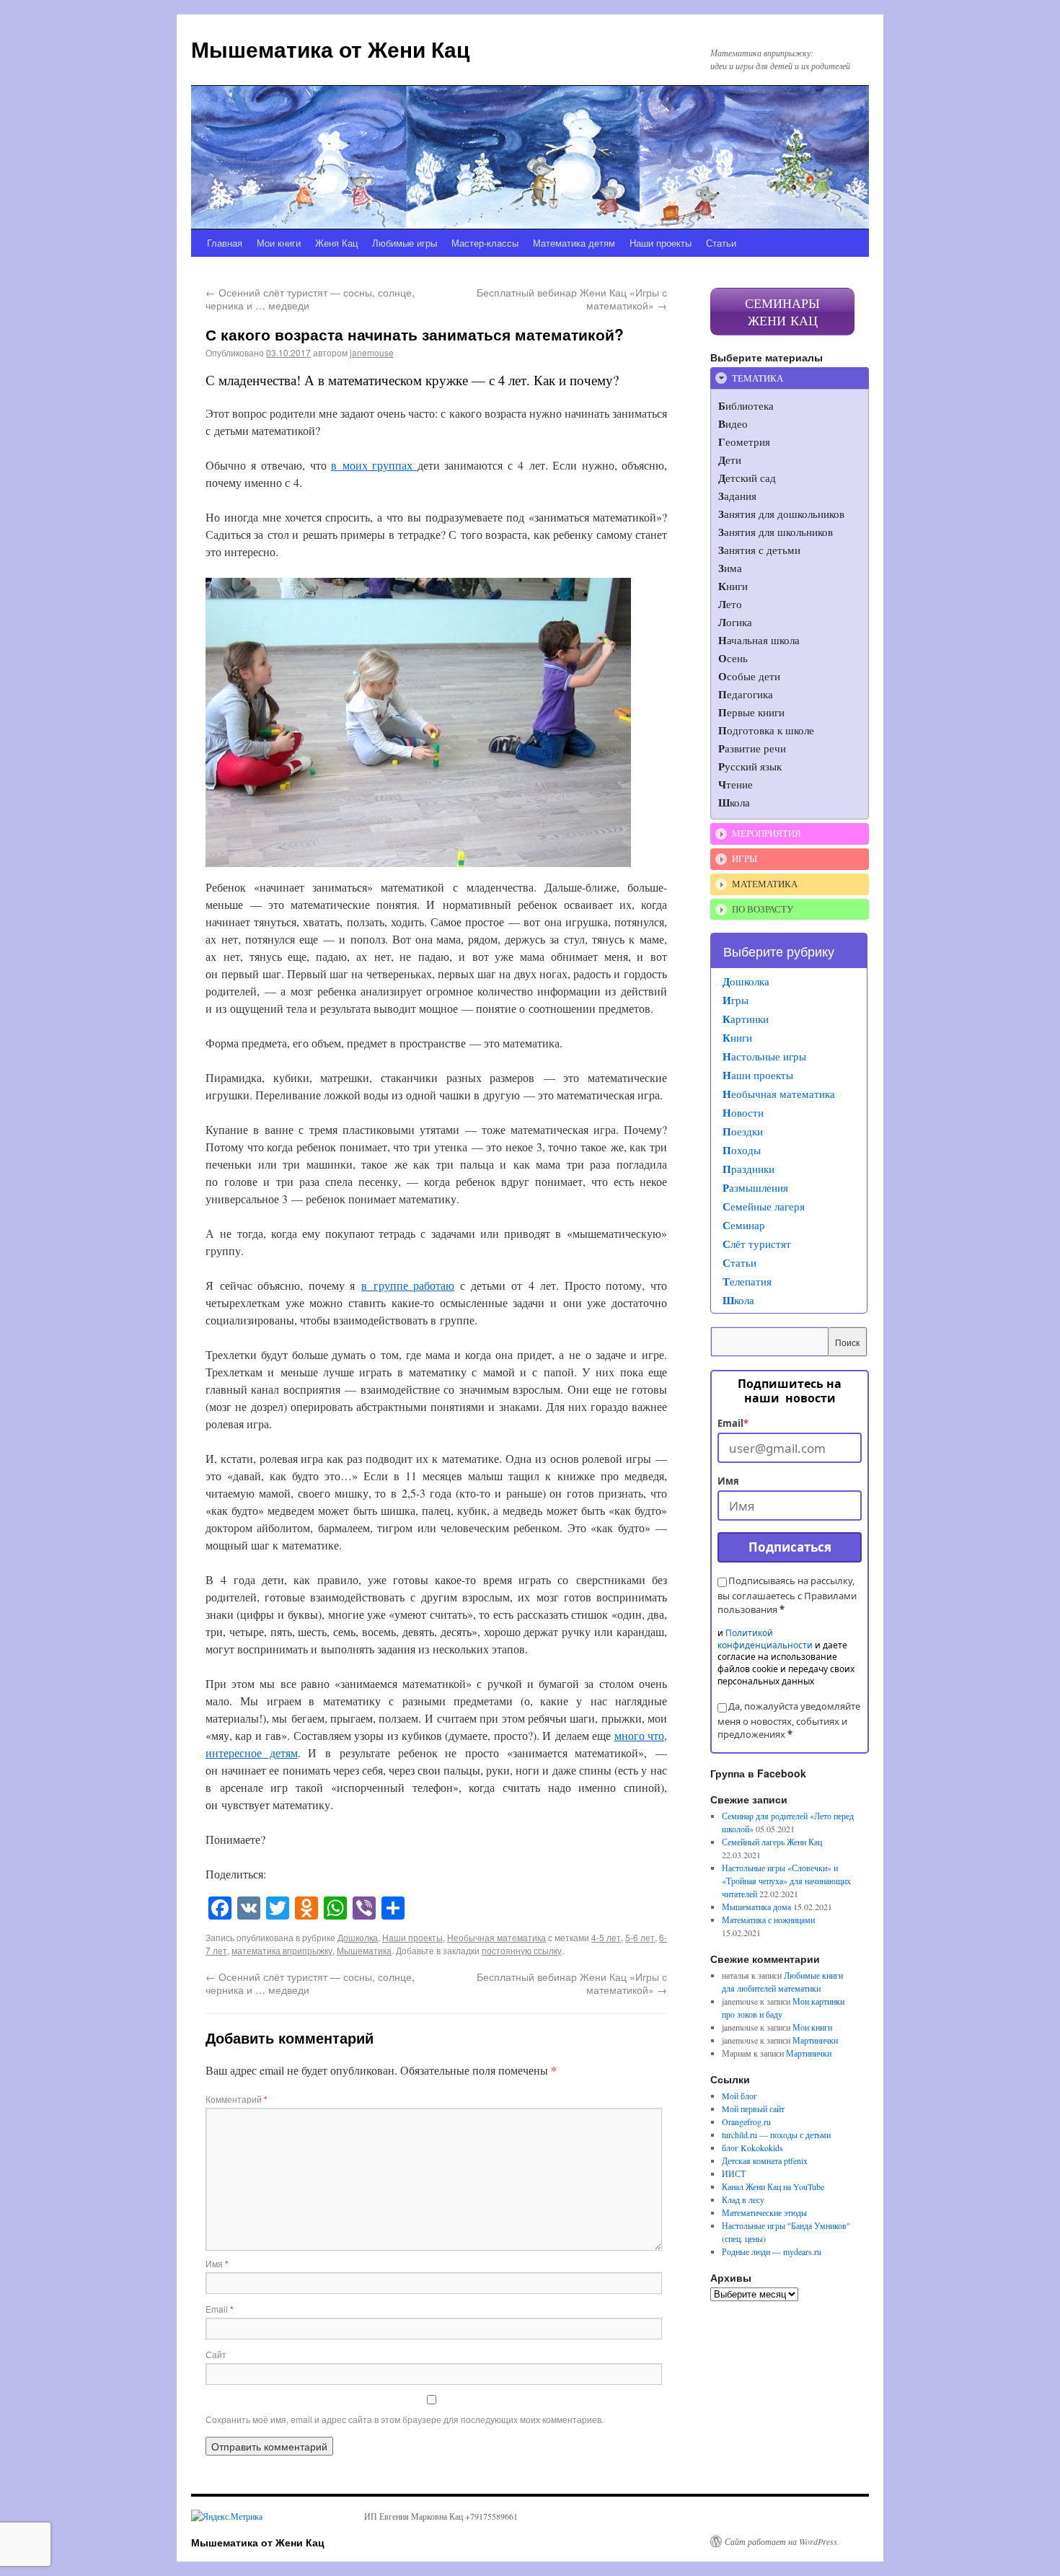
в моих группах (374, 465)
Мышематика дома (756, 1907)
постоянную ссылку (522, 1950)
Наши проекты (661, 243)
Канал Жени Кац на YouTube (773, 2186)
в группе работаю (408, 1285)
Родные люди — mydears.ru (772, 2251)
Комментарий (237, 2099)
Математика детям (574, 243)
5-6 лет (640, 1937)
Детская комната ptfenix (765, 2160)
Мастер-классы (485, 243)
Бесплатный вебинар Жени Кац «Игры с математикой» (572, 299)
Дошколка (358, 1937)
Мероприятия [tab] (767, 833)
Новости (743, 1112)
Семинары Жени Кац (782, 312)
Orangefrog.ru (746, 2122)
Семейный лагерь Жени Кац (772, 1842)
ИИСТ (734, 2173)
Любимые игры (405, 243)
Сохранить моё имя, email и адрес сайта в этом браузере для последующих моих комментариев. (405, 2419)
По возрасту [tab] (763, 909)
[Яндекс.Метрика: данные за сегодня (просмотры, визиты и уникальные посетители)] (227, 2516)
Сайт (216, 2354)
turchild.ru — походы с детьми (776, 2135)
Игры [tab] (745, 858)
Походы (742, 1150)
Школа (738, 1300)
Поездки (743, 1131)
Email (220, 2309)
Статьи (721, 243)
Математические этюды (764, 2212)
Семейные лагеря (764, 1206)
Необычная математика (496, 1937)
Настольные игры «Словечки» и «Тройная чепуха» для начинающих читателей (786, 1881)
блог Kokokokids (752, 2148)
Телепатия (747, 1281)
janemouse (372, 352)
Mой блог (739, 2096)
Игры (736, 1000)
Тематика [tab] (758, 378)
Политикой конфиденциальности (765, 1639)
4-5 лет (606, 1937)
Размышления (755, 1187)
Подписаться (790, 1547)
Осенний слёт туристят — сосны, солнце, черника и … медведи (310, 299)
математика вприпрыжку (282, 1950)
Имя (217, 2263)
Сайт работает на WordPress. (782, 2541)
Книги (737, 1037)
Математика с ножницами (768, 1920)
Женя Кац (336, 243)
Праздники (748, 1169)
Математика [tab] (765, 884)
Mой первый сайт (753, 2109)
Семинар (744, 1225)
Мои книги (279, 243)
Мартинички (815, 2040)
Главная (225, 243)
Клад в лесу (743, 2199)
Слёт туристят (757, 1244)
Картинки (746, 1019)
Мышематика (364, 1950)
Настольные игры (764, 1056)
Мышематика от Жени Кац (330, 49)
